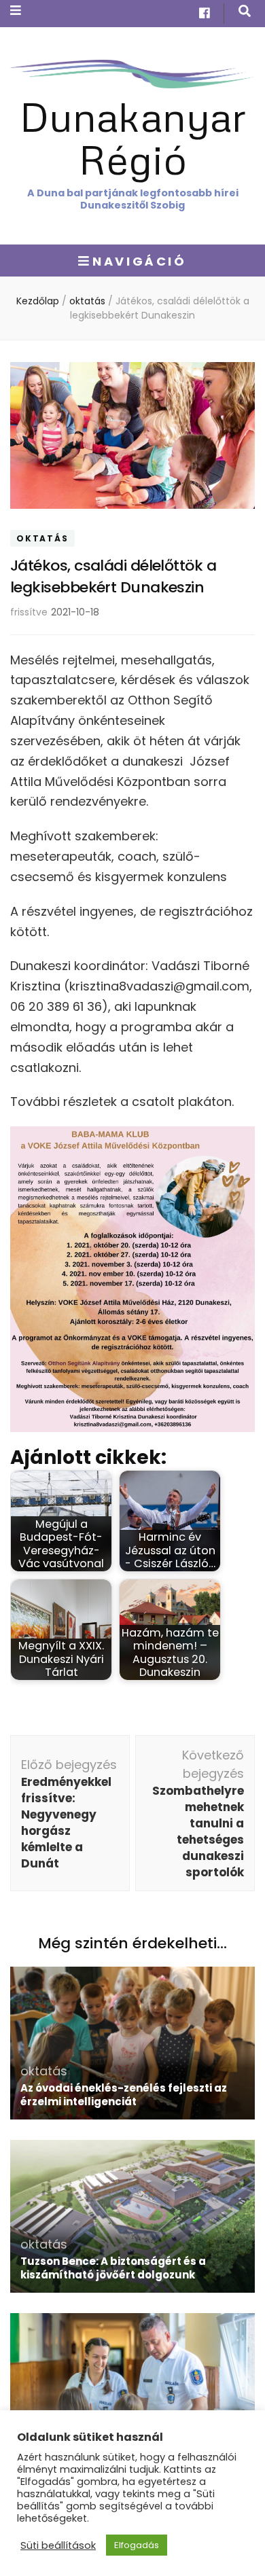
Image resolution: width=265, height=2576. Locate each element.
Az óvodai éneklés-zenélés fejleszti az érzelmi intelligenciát (124, 2095)
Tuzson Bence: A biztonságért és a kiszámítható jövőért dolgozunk (113, 2268)
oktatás (42, 538)
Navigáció (139, 261)
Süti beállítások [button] (58, 2545)
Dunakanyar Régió (133, 137)
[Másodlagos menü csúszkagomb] (16, 11)
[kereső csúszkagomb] (245, 11)
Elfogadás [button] (137, 2545)
